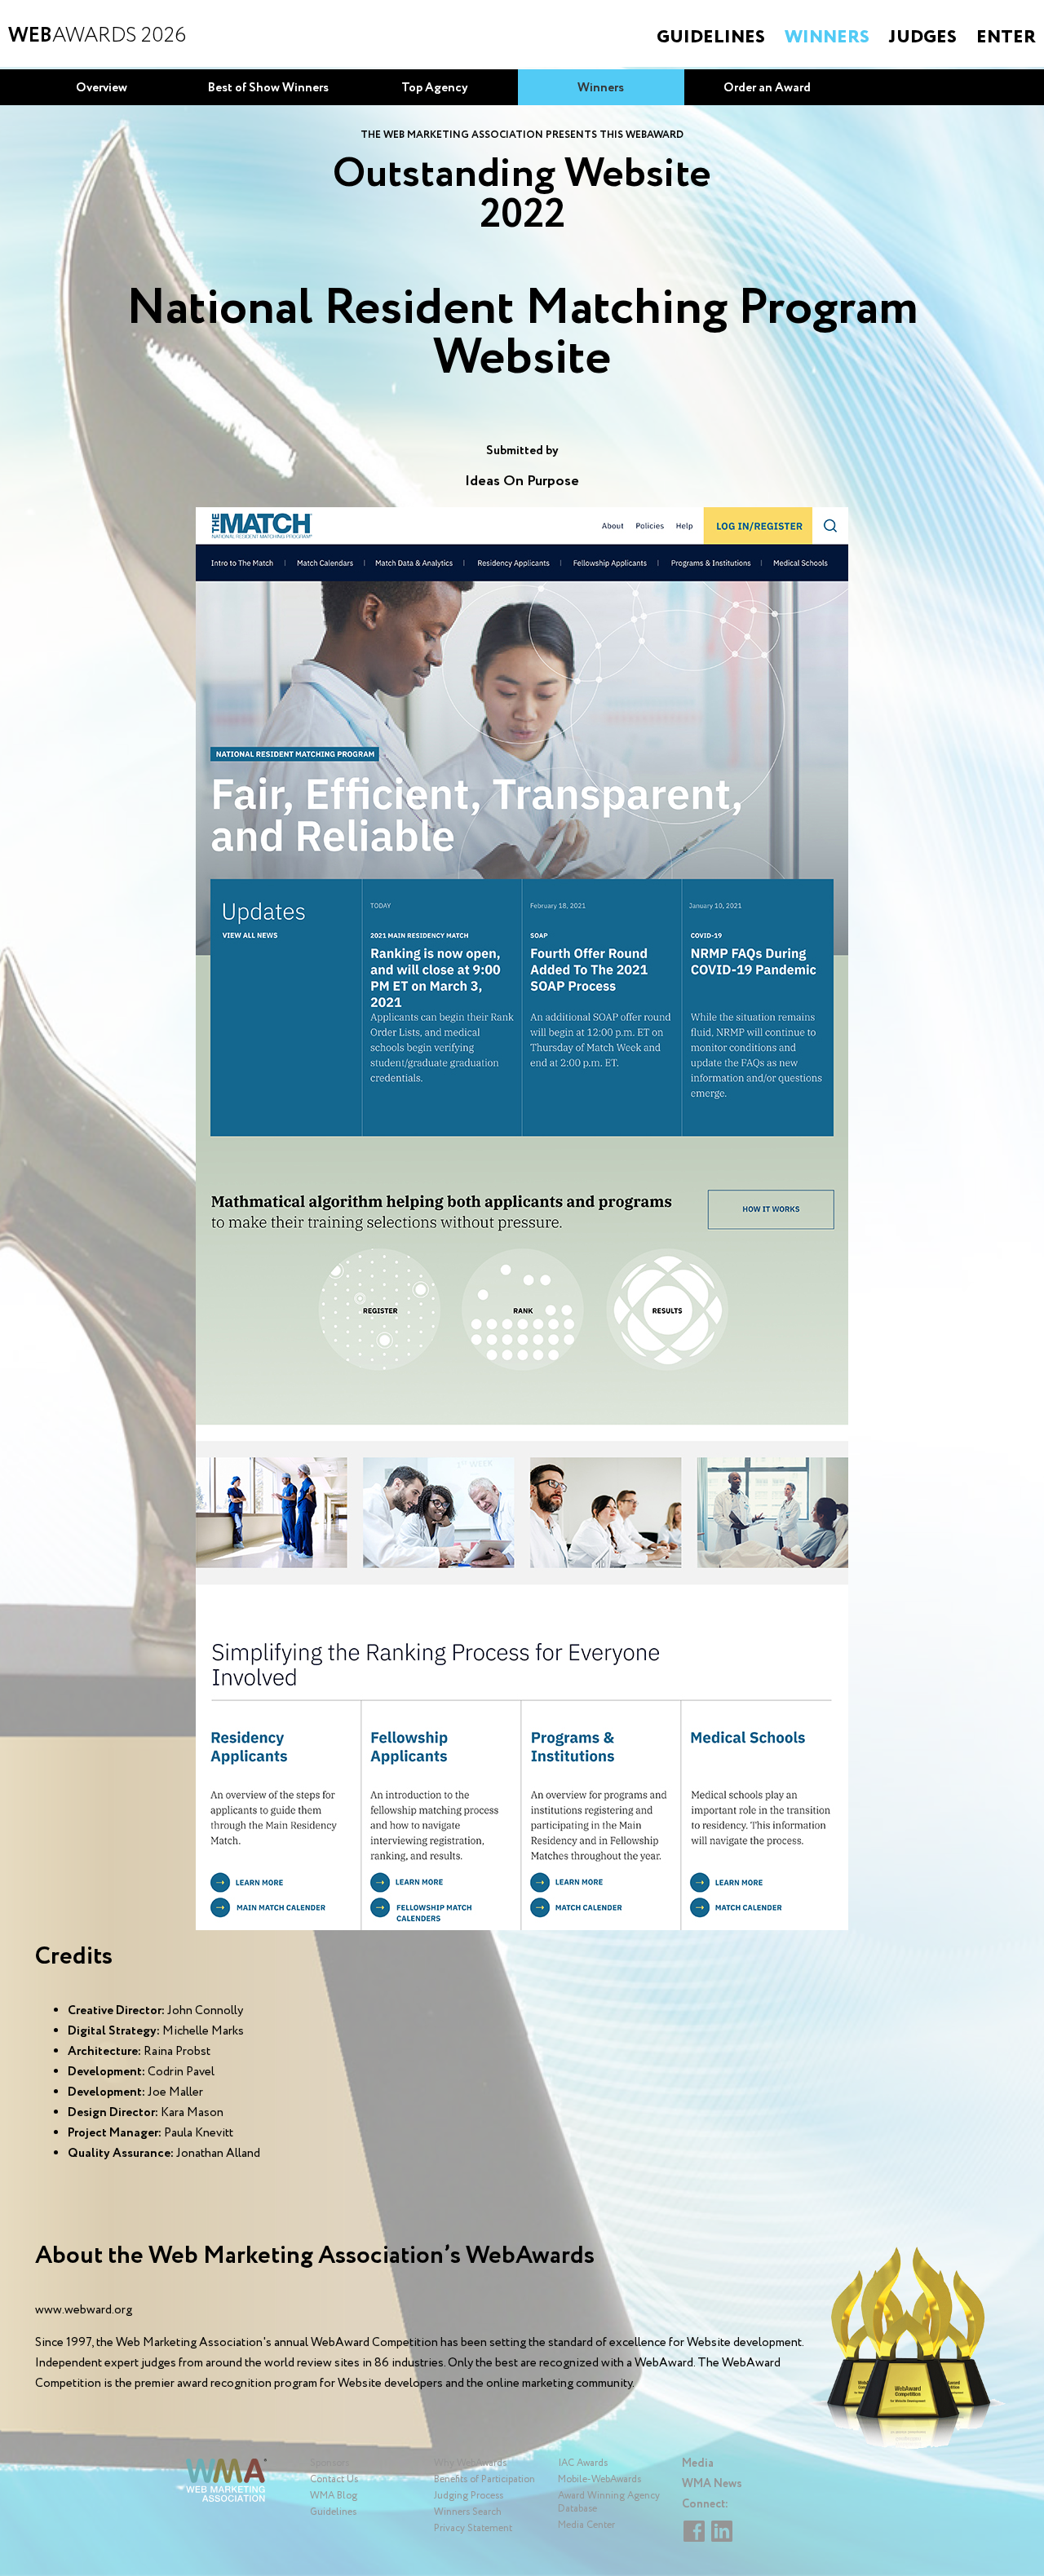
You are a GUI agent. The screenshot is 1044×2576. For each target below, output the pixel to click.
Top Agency (435, 88)
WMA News (712, 2484)
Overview (102, 88)
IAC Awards (583, 2463)
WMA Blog (334, 2496)
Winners (827, 38)
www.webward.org (84, 2310)
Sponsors (330, 2463)
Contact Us (334, 2479)
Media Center (586, 2525)
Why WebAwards (470, 2463)
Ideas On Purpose (522, 481)
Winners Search (468, 2512)
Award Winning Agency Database (609, 2502)
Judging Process (469, 2496)
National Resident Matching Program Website (522, 334)
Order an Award (767, 88)
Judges (923, 38)
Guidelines (711, 38)
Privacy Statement (473, 2528)
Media (698, 2463)
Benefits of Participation (484, 2479)
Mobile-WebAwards (599, 2479)
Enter (1006, 38)
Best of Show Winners (268, 88)
